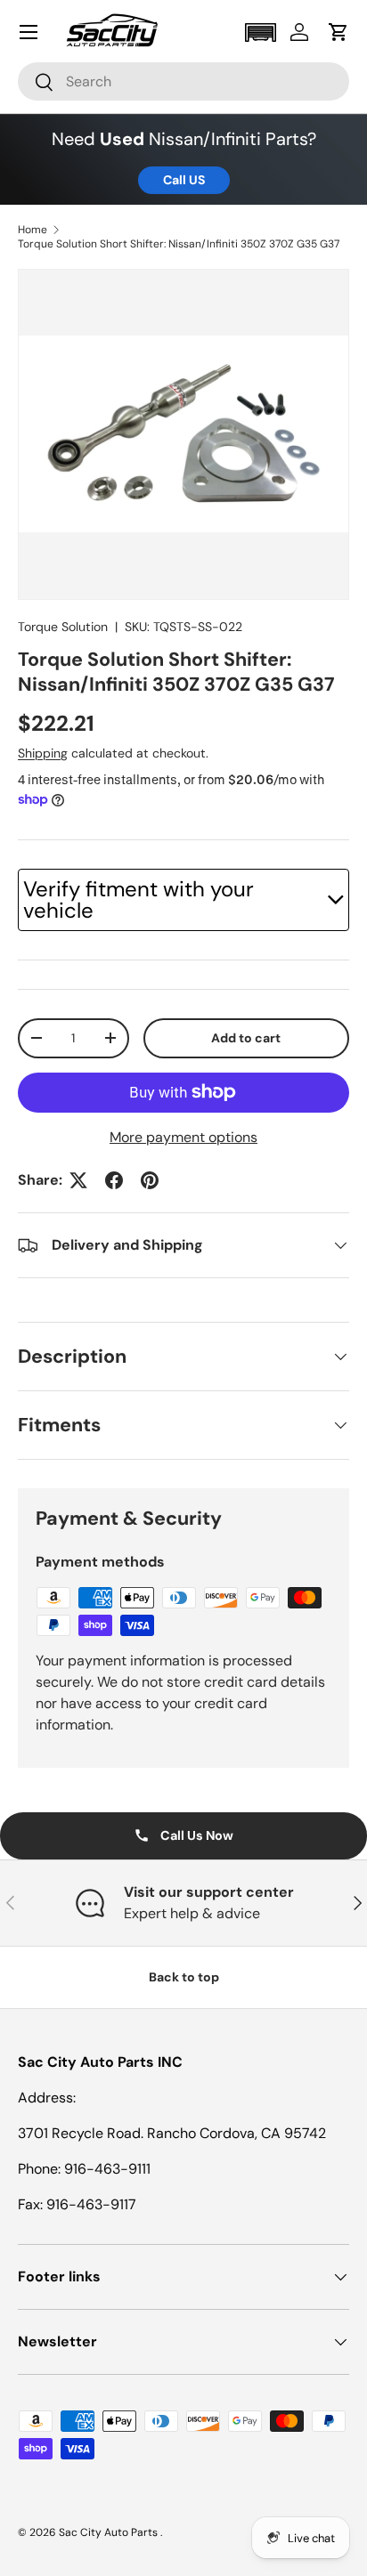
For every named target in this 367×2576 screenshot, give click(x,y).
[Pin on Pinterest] (150, 1180)
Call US (184, 180)
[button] (260, 32)
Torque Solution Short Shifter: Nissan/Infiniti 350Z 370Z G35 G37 (179, 244)
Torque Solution (63, 627)
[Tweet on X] (78, 1180)
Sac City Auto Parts (110, 2532)
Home (33, 230)
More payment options (183, 1137)
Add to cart (246, 1038)
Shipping (43, 753)
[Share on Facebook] (114, 1180)
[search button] (36, 83)
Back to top (184, 1977)
